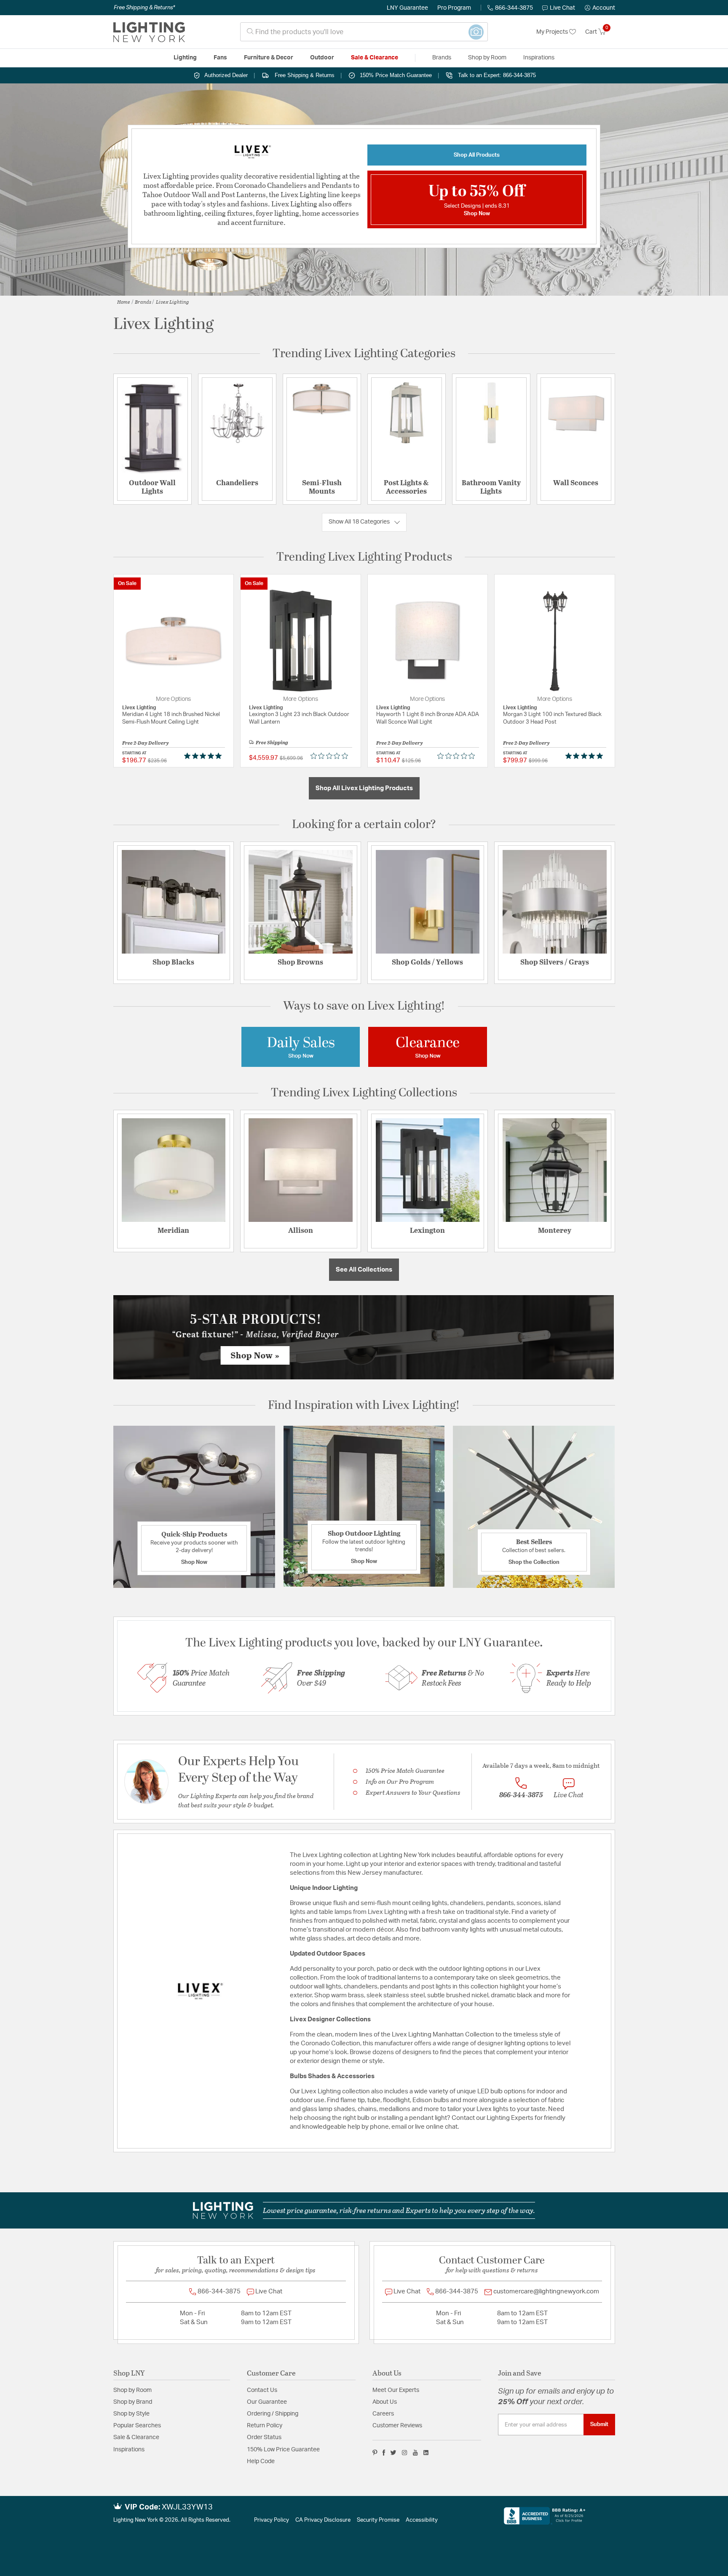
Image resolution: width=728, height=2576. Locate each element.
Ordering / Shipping (273, 2414)
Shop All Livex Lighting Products (364, 788)
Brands (143, 302)
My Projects (553, 32)
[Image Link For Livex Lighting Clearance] (428, 1047)
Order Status (264, 2437)
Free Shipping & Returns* (144, 8)
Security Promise (378, 2520)
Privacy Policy (272, 2520)
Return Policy (265, 2426)
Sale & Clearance (136, 2437)
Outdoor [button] (322, 58)
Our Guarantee (267, 2402)
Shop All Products (477, 155)
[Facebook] (384, 2453)
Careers (383, 2414)
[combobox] (364, 32)
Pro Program (454, 8)
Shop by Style (131, 2414)
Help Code (261, 2461)
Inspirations (129, 2450)
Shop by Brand (133, 2402)
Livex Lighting (173, 302)
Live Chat (562, 8)
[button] (600, 8)
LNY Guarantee (407, 8)
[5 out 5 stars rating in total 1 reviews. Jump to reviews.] (586, 756)
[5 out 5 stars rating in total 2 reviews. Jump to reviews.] (205, 756)
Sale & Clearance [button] (375, 58)
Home (124, 302)
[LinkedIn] (426, 2453)
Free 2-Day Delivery (146, 743)
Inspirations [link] (539, 58)
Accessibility (422, 2520)
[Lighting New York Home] (149, 32)
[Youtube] (415, 2453)
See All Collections (364, 1270)
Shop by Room (132, 2390)
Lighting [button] (185, 58)
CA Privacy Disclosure (323, 2520)
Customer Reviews (397, 2426)
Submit (599, 2424)
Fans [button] (220, 58)
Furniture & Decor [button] (269, 58)
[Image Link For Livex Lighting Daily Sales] (301, 1047)
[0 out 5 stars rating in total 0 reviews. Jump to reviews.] (331, 756)
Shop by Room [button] (487, 58)
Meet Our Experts (396, 2390)
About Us (385, 2402)
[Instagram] (405, 2453)
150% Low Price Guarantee (283, 2450)
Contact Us (262, 2390)
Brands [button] (442, 58)
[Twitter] (393, 2453)
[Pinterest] (375, 2453)
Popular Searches (137, 2426)
